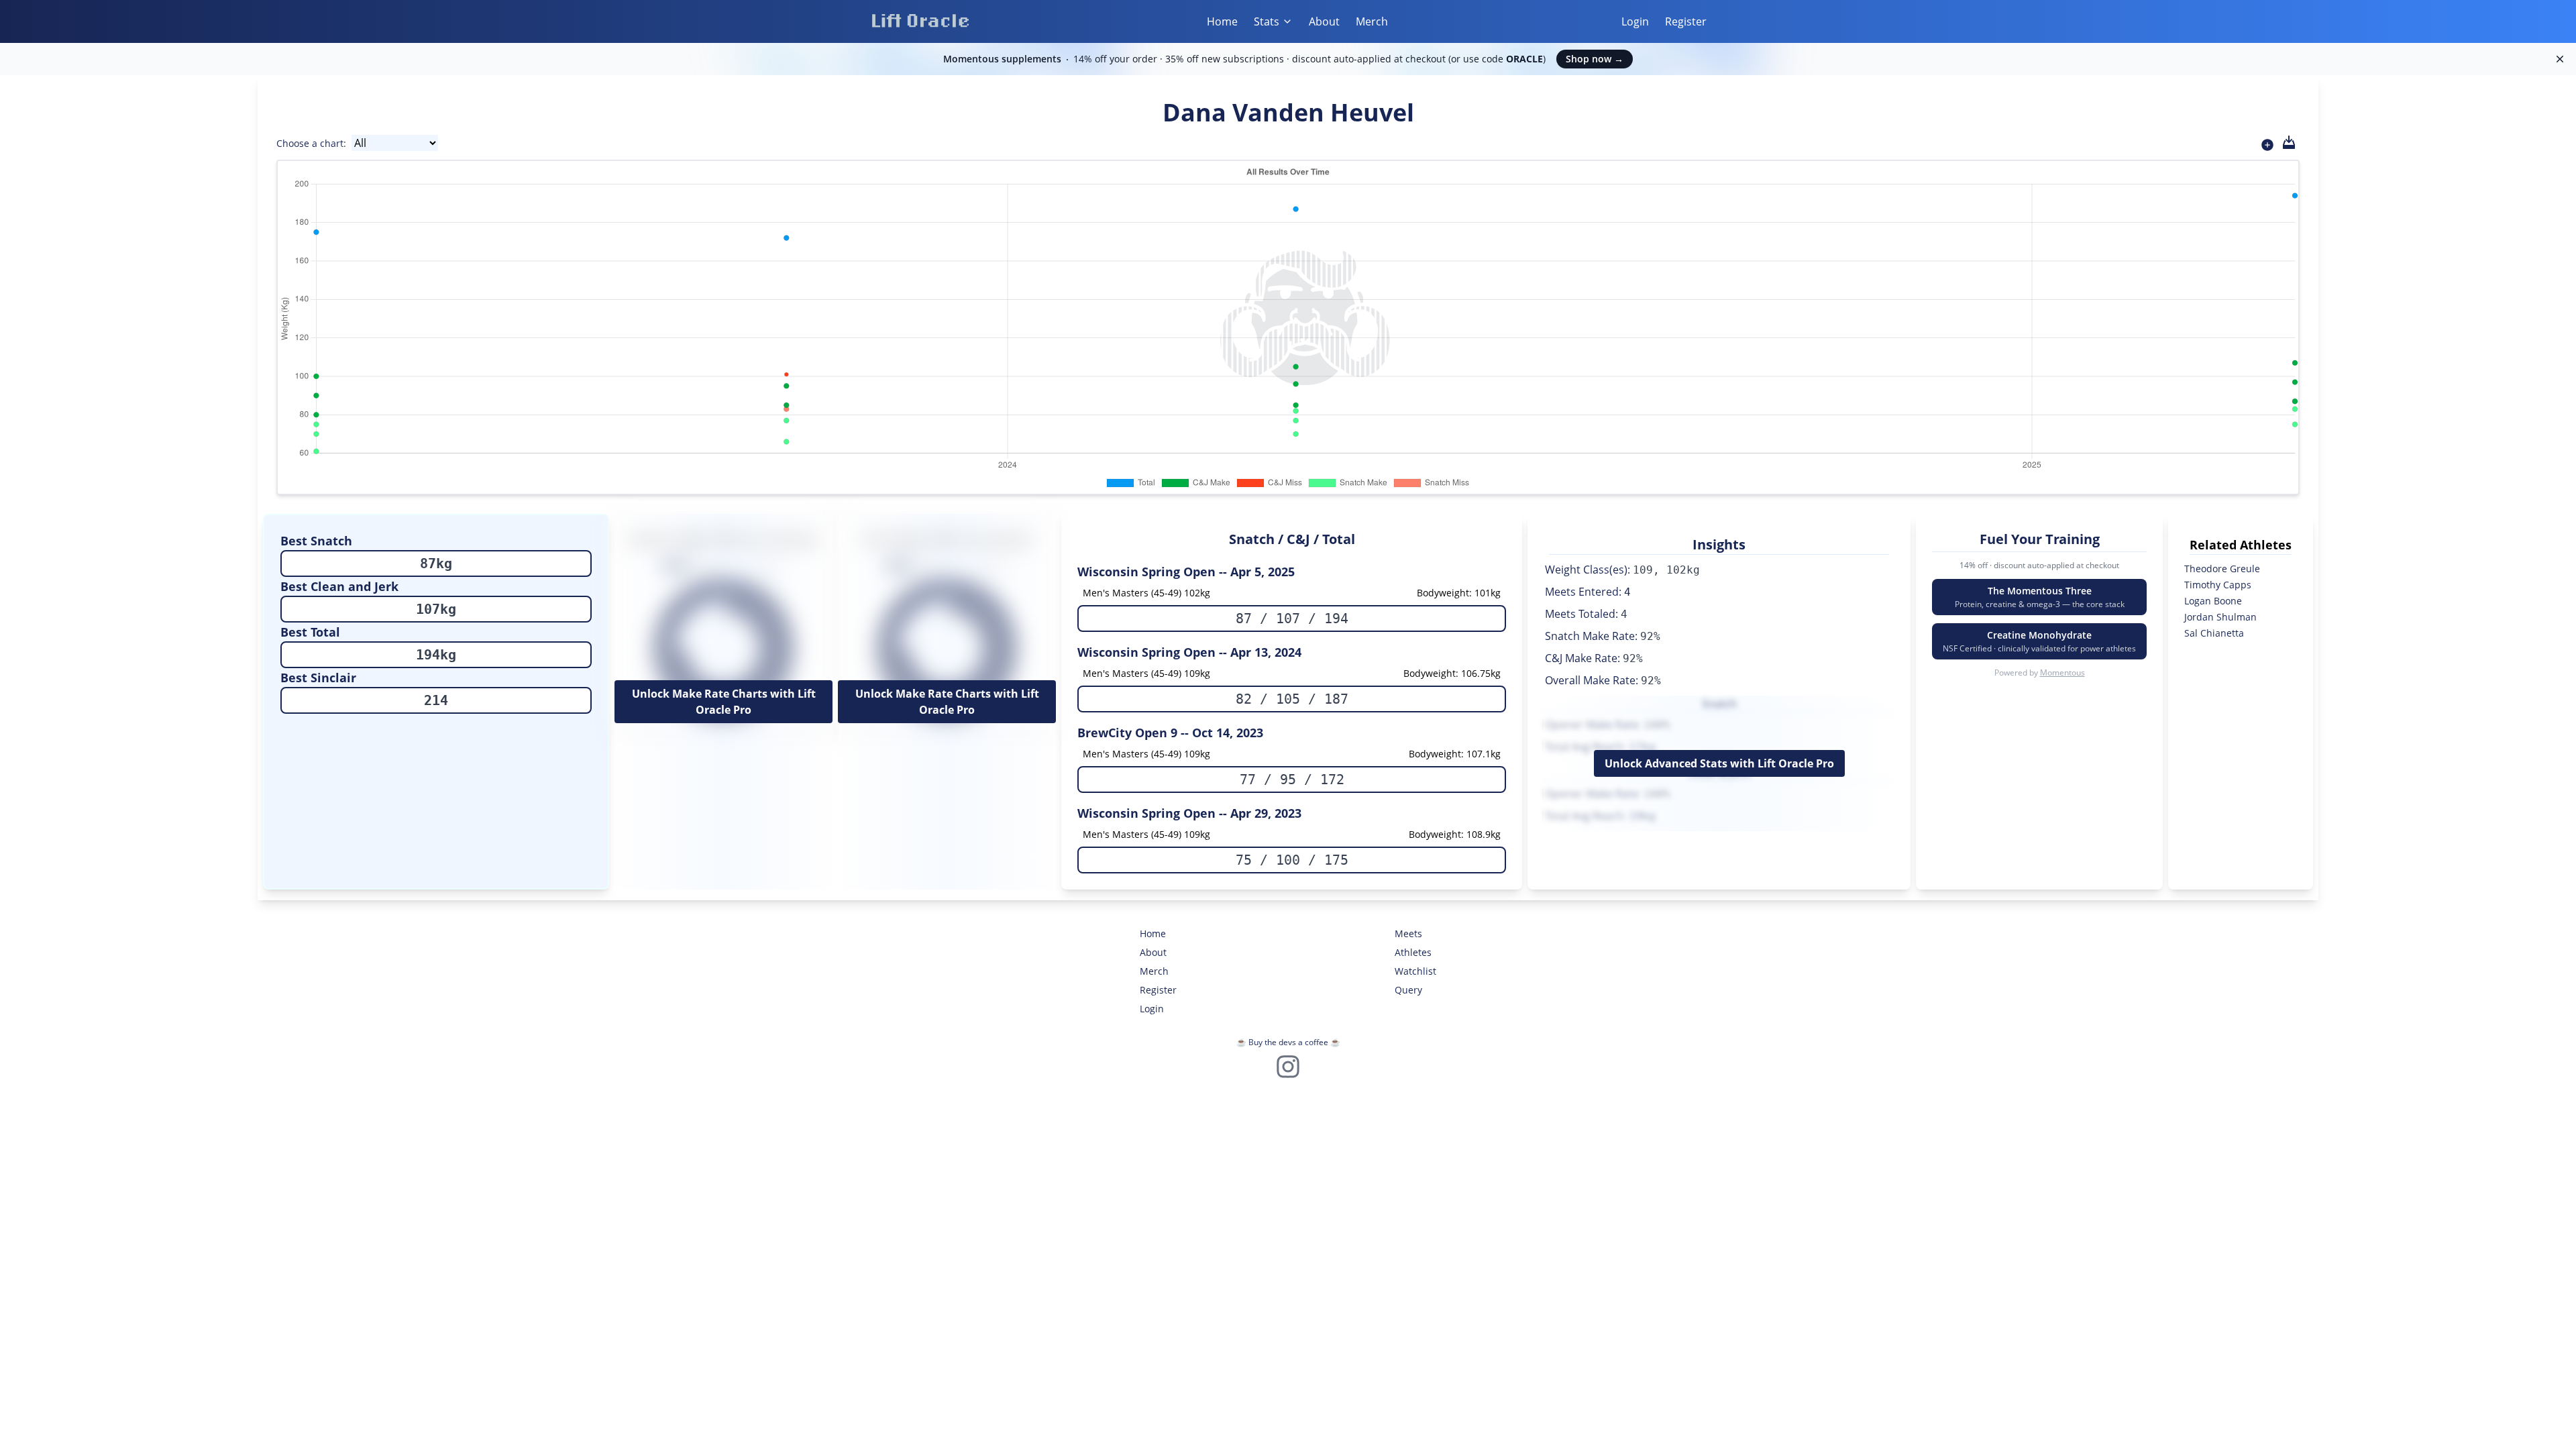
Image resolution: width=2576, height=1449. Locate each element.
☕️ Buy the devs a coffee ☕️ (1288, 1042)
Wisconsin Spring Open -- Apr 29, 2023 (1189, 813)
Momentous (2062, 673)
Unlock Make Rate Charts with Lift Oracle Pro (724, 702)
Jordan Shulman (2220, 617)
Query (1408, 990)
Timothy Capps (2218, 585)
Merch (1372, 21)
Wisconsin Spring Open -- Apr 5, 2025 (1186, 572)
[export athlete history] (2289, 142)
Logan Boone (2213, 601)
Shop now (1595, 59)
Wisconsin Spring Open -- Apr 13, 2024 (1189, 652)
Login (1635, 21)
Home (1222, 21)
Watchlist (1415, 971)
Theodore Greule (2222, 569)
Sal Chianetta (2214, 633)
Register (1686, 21)
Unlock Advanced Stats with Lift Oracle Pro (1719, 763)
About (1324, 21)
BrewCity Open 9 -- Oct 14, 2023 (1170, 733)
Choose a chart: (311, 143)
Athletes (1413, 952)
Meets (1408, 933)
